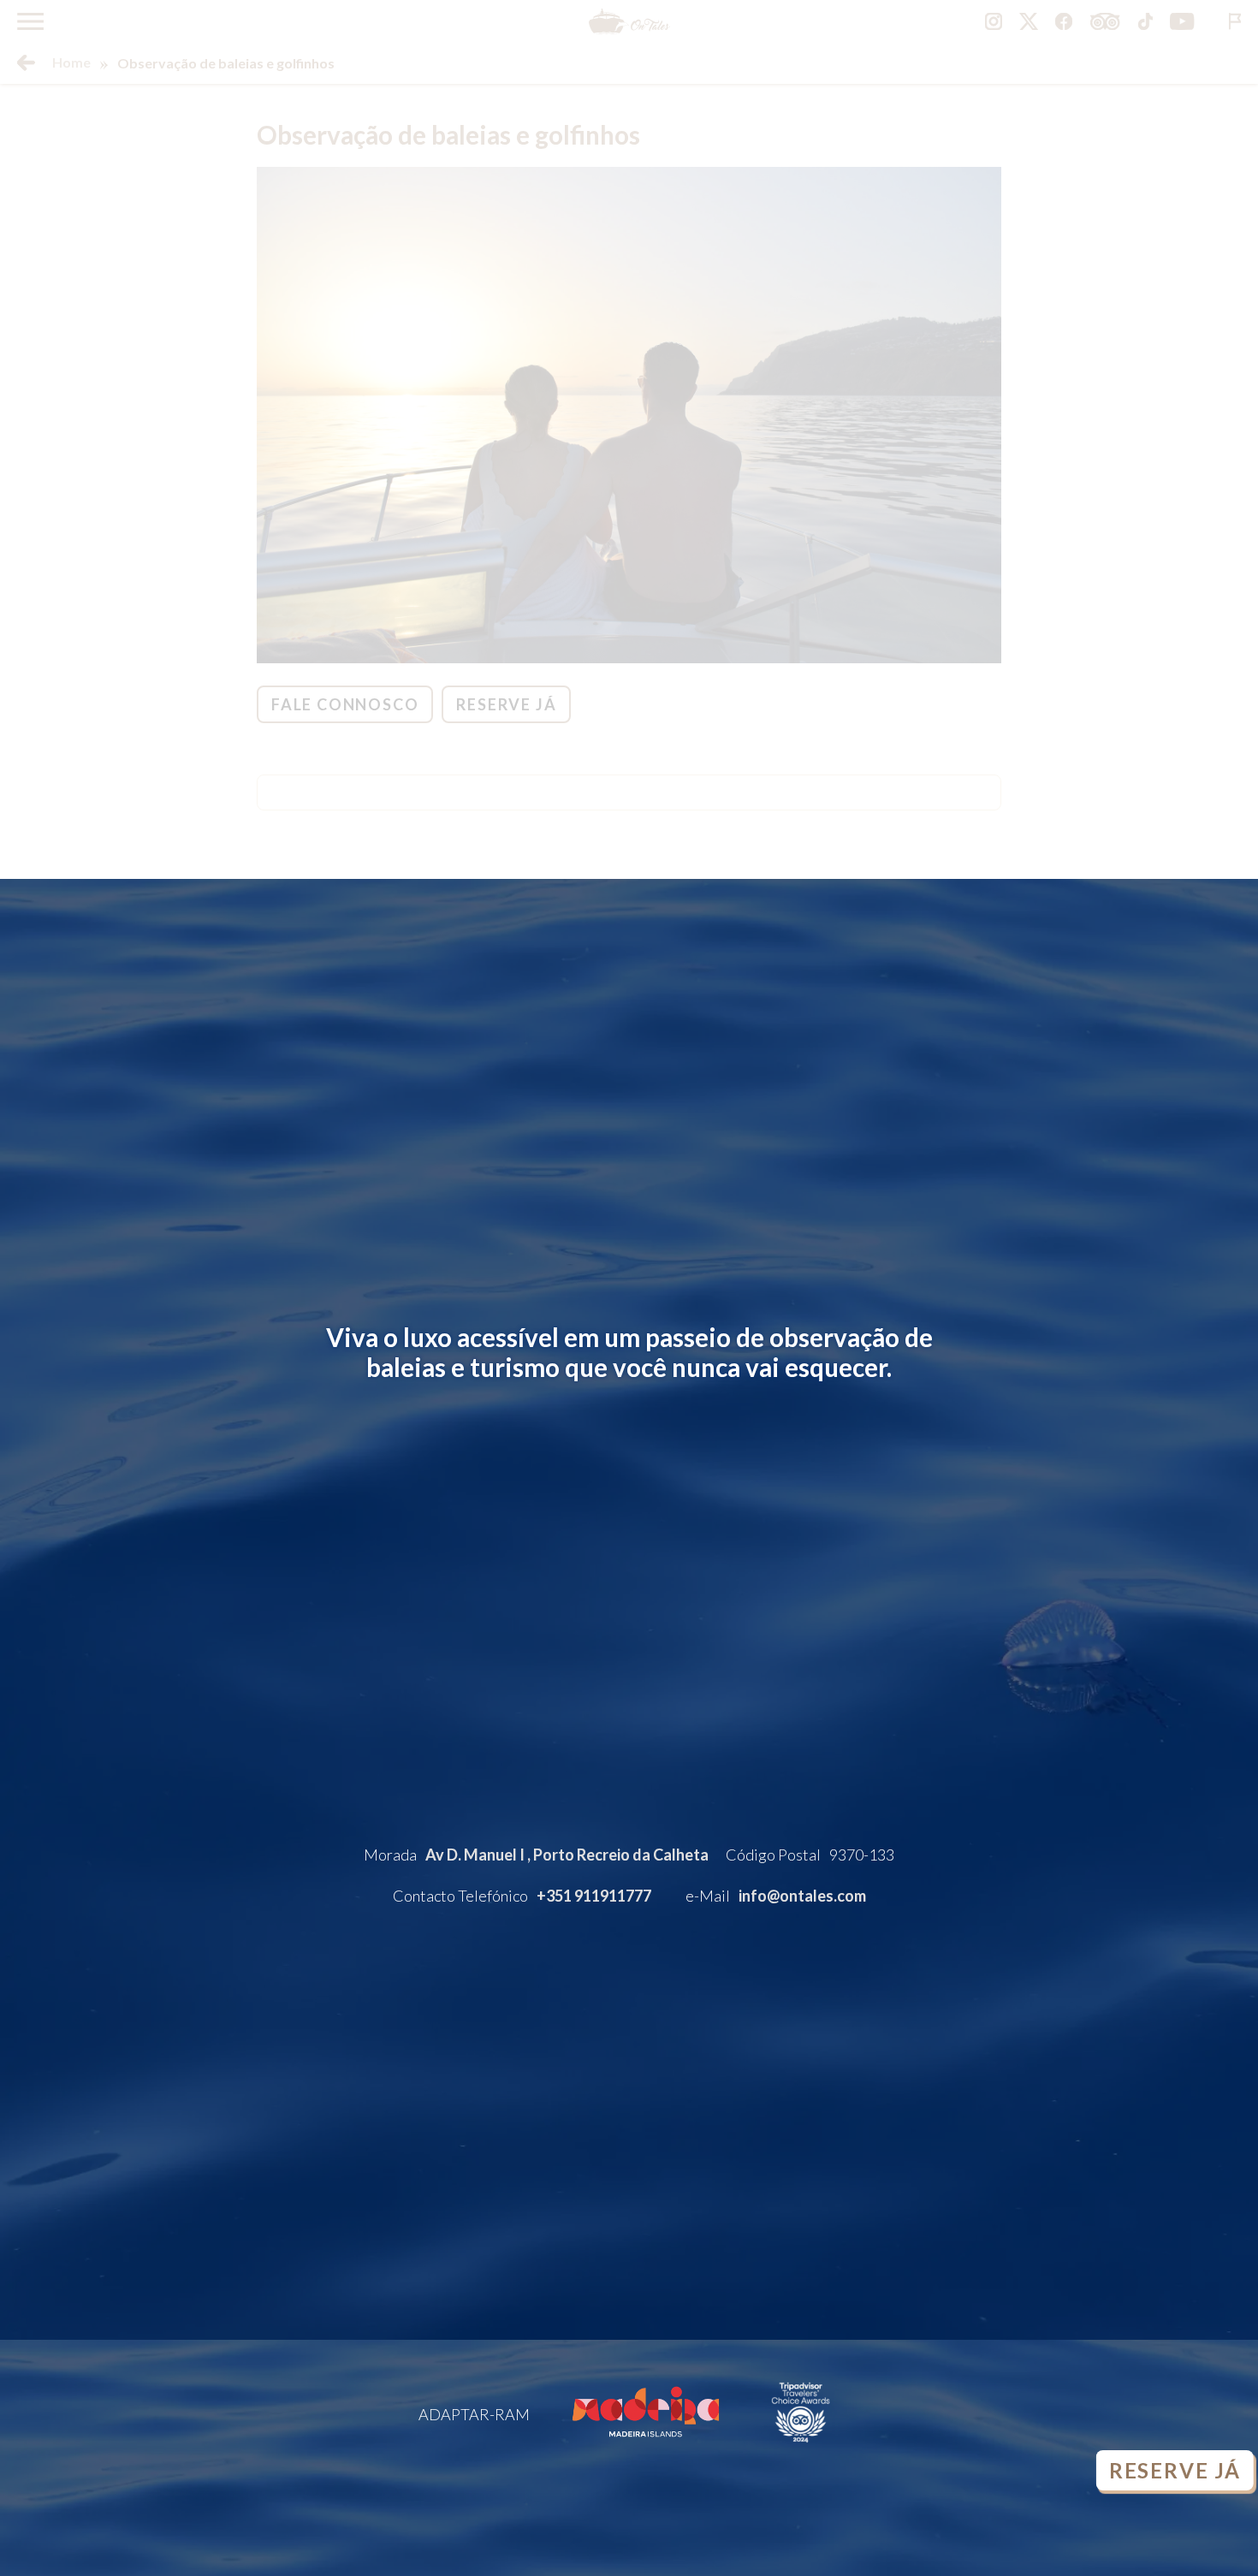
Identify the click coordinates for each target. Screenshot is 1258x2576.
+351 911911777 (594, 1896)
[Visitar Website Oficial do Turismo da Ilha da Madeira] (646, 2448)
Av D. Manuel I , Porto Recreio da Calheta (567, 1855)
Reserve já (1171, 2470)
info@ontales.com (802, 1896)
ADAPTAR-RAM (474, 2414)
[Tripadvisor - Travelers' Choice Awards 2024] (801, 2448)
